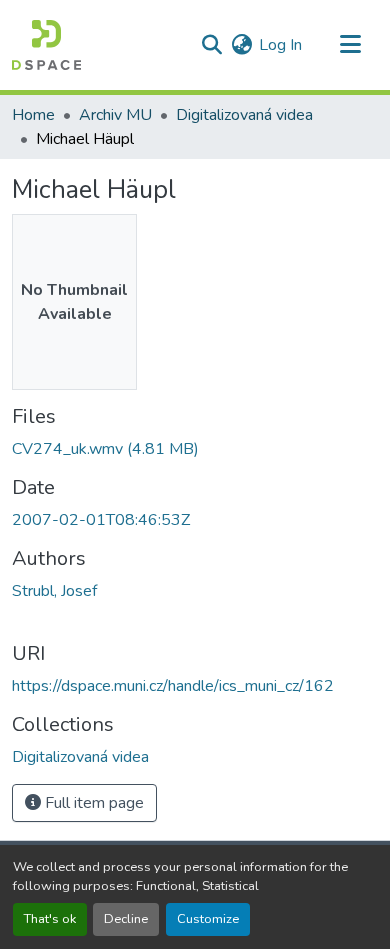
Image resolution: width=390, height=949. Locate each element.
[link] (195, 449)
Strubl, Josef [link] (54, 591)
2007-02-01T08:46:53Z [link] (101, 520)
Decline (126, 919)
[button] (46, 45)
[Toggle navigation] (350, 45)
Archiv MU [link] (115, 115)
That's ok (50, 919)
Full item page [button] (92, 803)
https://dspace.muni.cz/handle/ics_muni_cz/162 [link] (173, 686)
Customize (208, 919)
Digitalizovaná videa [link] (244, 115)
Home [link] (33, 115)
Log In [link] (280, 45)
